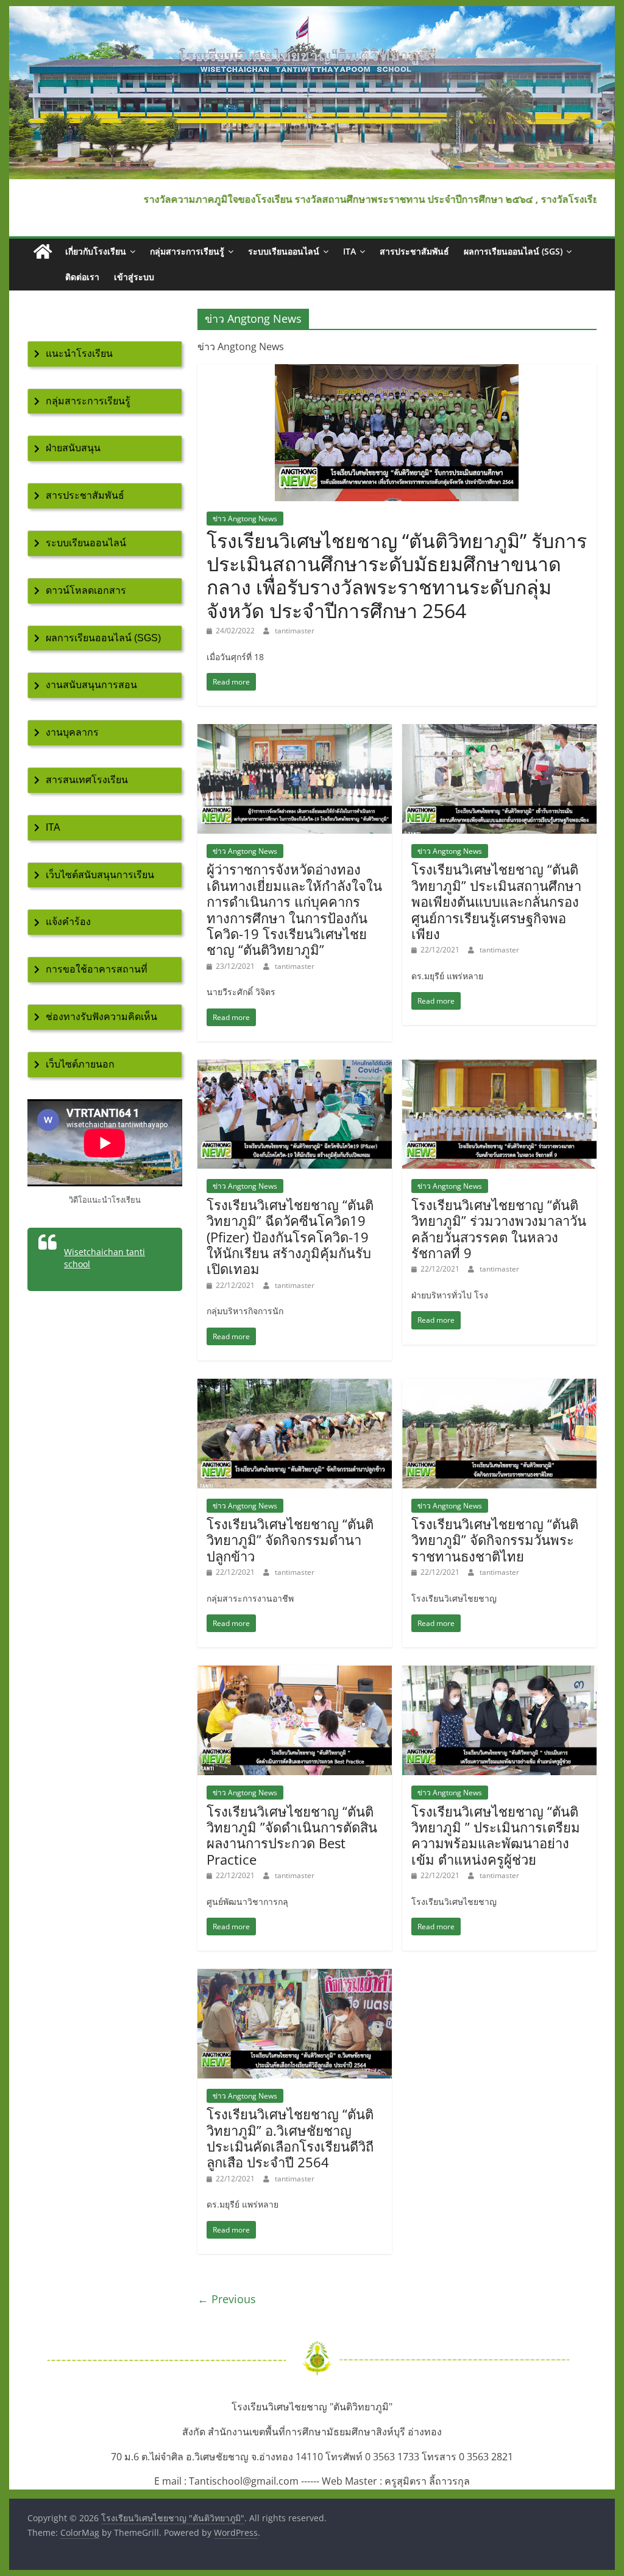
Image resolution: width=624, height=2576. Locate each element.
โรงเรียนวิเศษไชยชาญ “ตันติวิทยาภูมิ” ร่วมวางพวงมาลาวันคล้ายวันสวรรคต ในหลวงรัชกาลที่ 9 (499, 1229)
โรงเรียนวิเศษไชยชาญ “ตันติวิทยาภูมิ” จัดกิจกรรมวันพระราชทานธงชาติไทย (495, 1540)
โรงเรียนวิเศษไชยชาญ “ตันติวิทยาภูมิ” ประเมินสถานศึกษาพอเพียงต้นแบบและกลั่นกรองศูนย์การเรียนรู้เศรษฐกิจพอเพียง (496, 901)
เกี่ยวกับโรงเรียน (96, 251)
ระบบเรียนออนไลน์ (284, 251)
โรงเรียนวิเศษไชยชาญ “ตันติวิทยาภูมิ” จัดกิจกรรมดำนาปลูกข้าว (290, 1540)
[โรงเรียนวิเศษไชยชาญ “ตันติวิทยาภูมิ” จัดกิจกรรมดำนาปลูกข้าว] (295, 1386)
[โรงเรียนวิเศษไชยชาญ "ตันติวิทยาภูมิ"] (312, 13)
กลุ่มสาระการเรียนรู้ (187, 251)
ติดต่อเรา (82, 277)
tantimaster (295, 631)
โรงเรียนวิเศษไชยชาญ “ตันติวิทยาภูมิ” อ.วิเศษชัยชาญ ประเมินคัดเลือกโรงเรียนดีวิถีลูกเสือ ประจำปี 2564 (290, 2138)
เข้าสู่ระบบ (134, 277)
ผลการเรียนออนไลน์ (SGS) (513, 251)
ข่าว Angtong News (245, 519)
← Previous (227, 2299)
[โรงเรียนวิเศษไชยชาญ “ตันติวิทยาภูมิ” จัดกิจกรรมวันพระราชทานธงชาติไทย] (499, 1386)
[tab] (105, 354)
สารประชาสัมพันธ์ (414, 251)
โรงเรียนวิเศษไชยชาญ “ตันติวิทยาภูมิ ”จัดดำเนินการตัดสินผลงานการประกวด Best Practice (292, 1835)
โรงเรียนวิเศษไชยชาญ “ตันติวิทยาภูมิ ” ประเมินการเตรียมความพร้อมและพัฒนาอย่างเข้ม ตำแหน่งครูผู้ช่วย (496, 1835)
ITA (349, 251)
